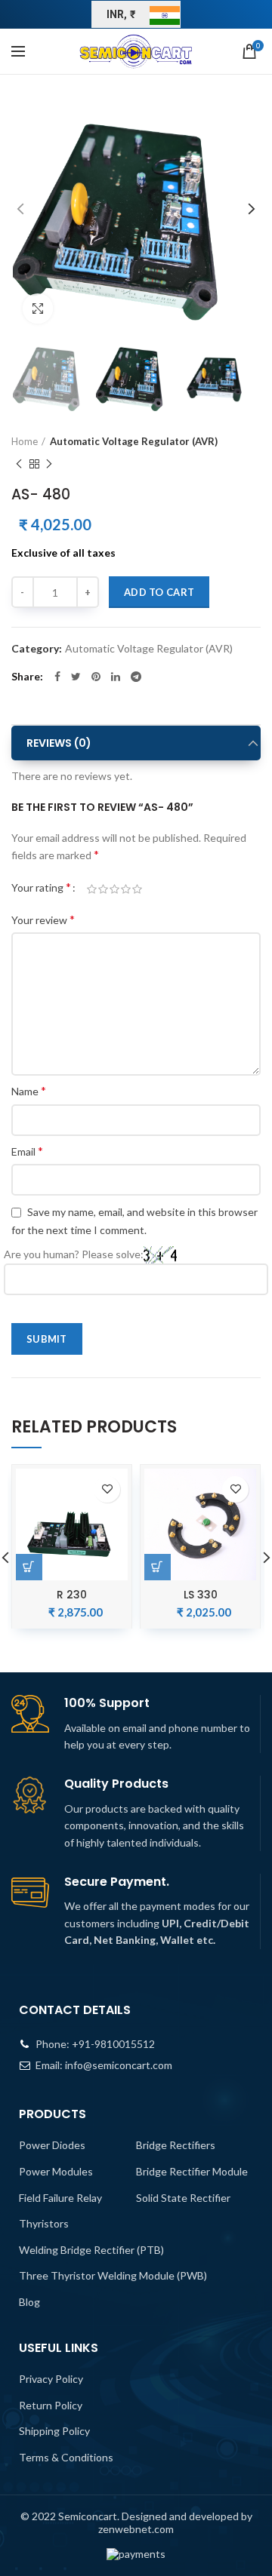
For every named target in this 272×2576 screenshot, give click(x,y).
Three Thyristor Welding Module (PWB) (113, 2275)
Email (27, 1151)
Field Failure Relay (60, 2198)
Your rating (41, 887)
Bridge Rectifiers (176, 2145)
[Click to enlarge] (38, 309)
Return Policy (51, 2405)
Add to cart (159, 592)
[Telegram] (136, 677)
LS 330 (201, 1595)
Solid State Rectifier (183, 2198)
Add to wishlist (107, 1489)
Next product (49, 464)
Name (29, 1090)
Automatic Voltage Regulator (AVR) (134, 441)
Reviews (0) (59, 743)
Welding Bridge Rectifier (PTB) (91, 2250)
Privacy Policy (51, 2379)
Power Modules (56, 2171)
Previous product (19, 464)
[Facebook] (57, 677)
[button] (158, 1567)
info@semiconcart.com (119, 2065)
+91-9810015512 (113, 2044)
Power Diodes (52, 2145)
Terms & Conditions (66, 2457)
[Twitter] (76, 677)
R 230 (72, 1595)
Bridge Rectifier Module (192, 2171)
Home (25, 441)
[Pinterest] (96, 677)
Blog (29, 2302)
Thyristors (44, 2223)
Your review (43, 919)
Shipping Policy (54, 2431)
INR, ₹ (121, 14)
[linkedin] (116, 677)
